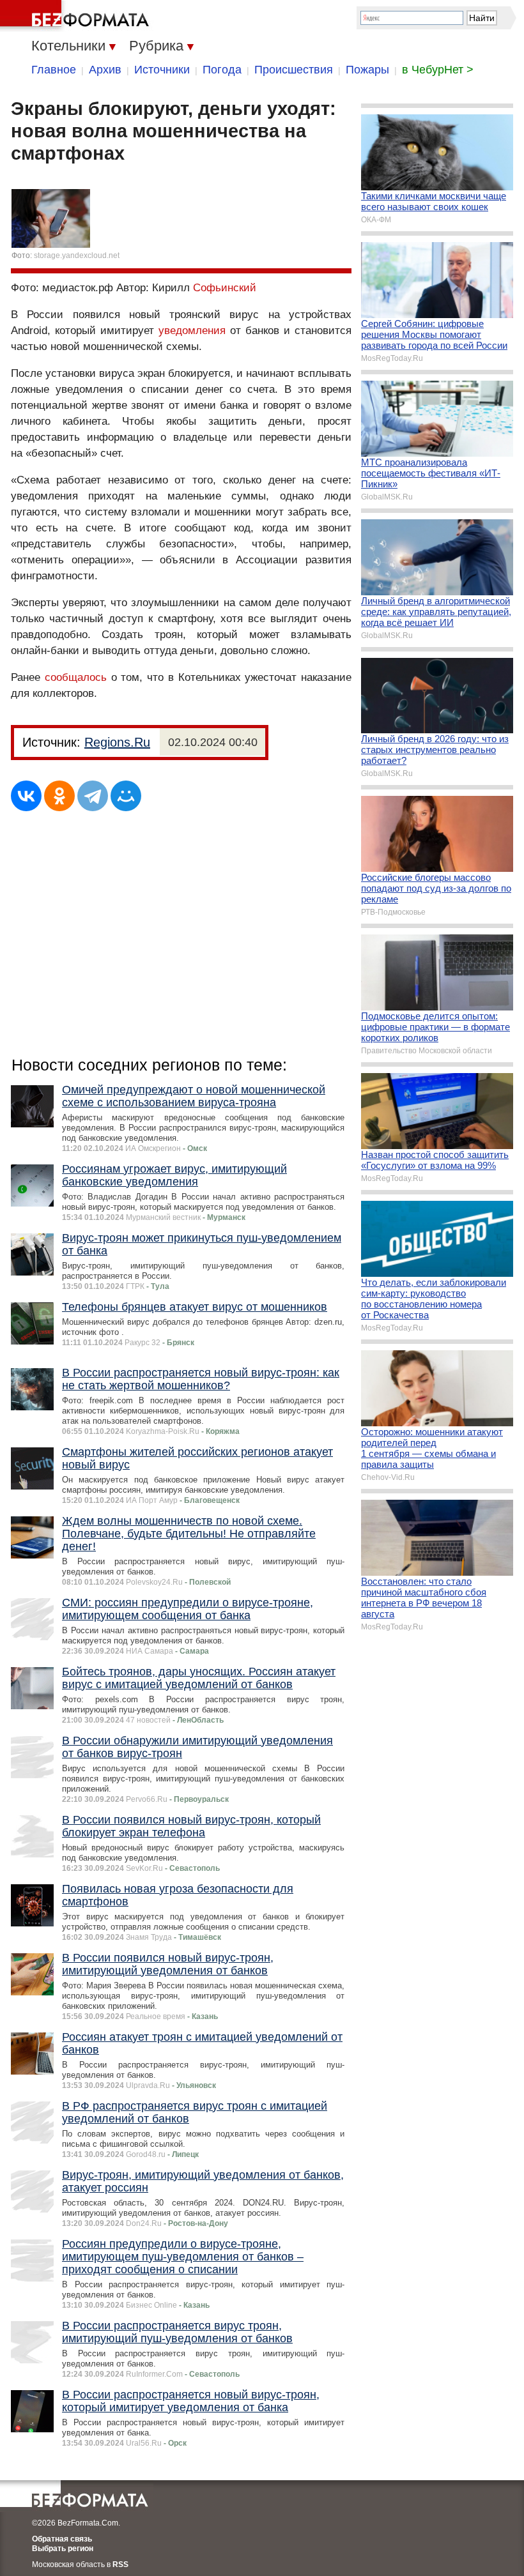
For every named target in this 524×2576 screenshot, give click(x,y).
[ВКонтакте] (26, 796)
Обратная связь (62, 2539)
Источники (162, 70)
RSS (120, 2565)
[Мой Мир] (126, 796)
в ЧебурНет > (438, 70)
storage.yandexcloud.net (77, 255)
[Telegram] (93, 796)
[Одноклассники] (59, 796)
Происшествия (294, 70)
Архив (105, 70)
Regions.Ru (117, 742)
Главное (54, 70)
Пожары (367, 70)
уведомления (192, 331)
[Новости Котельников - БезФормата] (77, 16)
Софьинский (225, 288)
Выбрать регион (63, 2549)
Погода (222, 70)
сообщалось (76, 677)
